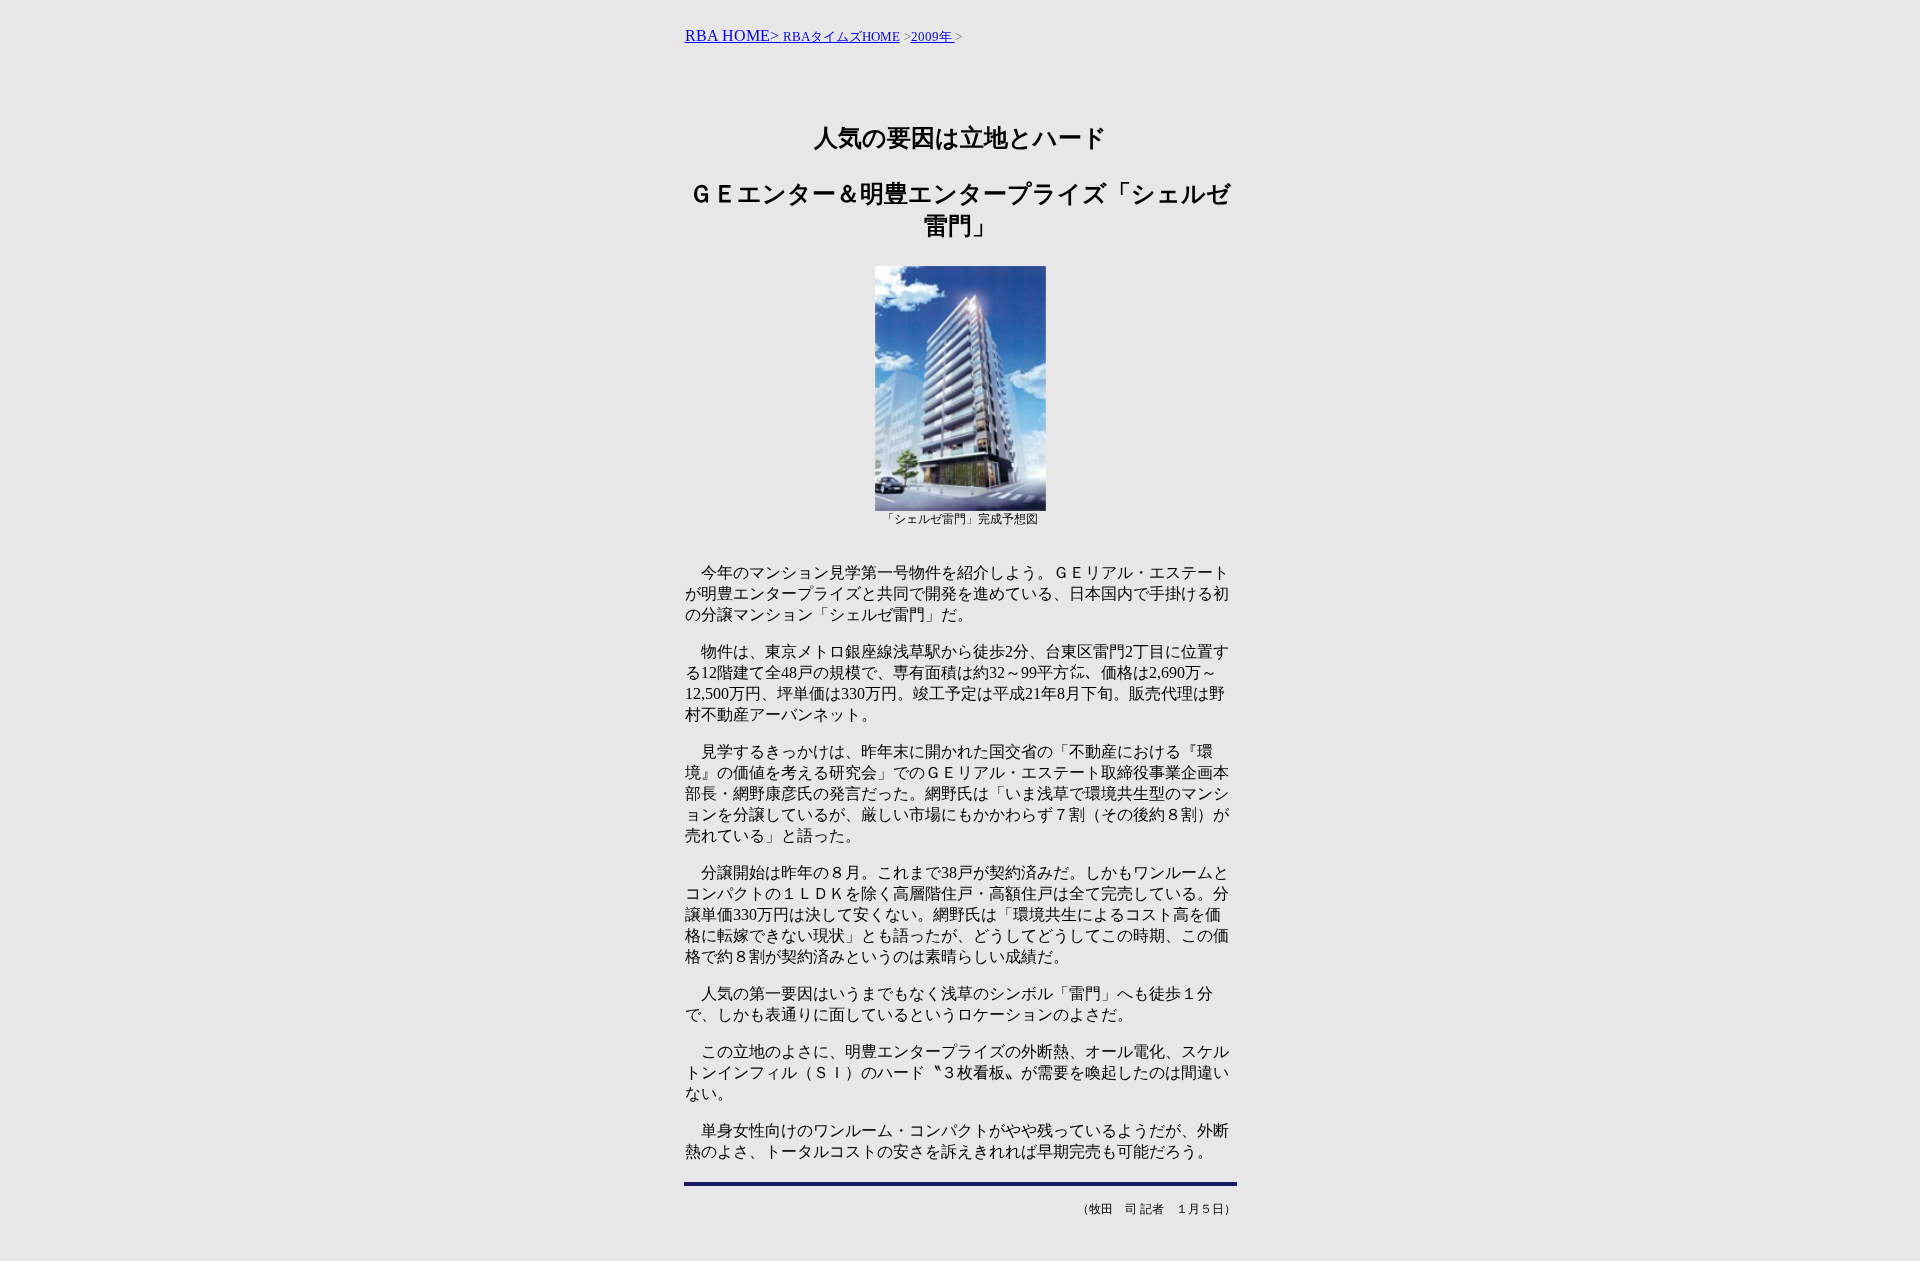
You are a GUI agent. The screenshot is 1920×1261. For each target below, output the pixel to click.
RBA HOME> (734, 35)
